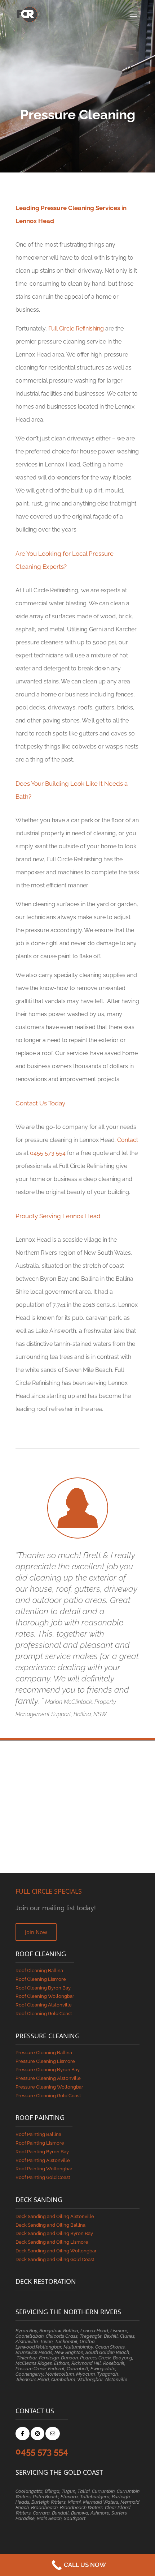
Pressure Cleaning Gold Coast (48, 2096)
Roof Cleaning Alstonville (44, 2005)
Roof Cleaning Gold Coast (44, 2014)
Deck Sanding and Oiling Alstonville (55, 2216)
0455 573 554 (48, 1153)
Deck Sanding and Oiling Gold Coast (55, 2259)
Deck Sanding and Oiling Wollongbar (56, 2251)
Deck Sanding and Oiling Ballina (50, 2225)
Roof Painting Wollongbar (44, 2169)
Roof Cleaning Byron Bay (43, 1988)
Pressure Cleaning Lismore (45, 2061)
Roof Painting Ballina (38, 2134)
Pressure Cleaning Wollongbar (49, 2087)
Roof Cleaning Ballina (39, 1971)
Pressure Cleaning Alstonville (48, 2078)
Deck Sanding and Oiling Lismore (52, 2242)
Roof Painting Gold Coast (43, 2177)
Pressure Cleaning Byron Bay (48, 2070)
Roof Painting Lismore (40, 2143)
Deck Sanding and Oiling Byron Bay (54, 2233)
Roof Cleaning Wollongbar (45, 1996)
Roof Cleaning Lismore (41, 1979)
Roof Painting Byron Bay (42, 2152)
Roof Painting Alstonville (43, 2160)
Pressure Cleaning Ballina (44, 2053)
